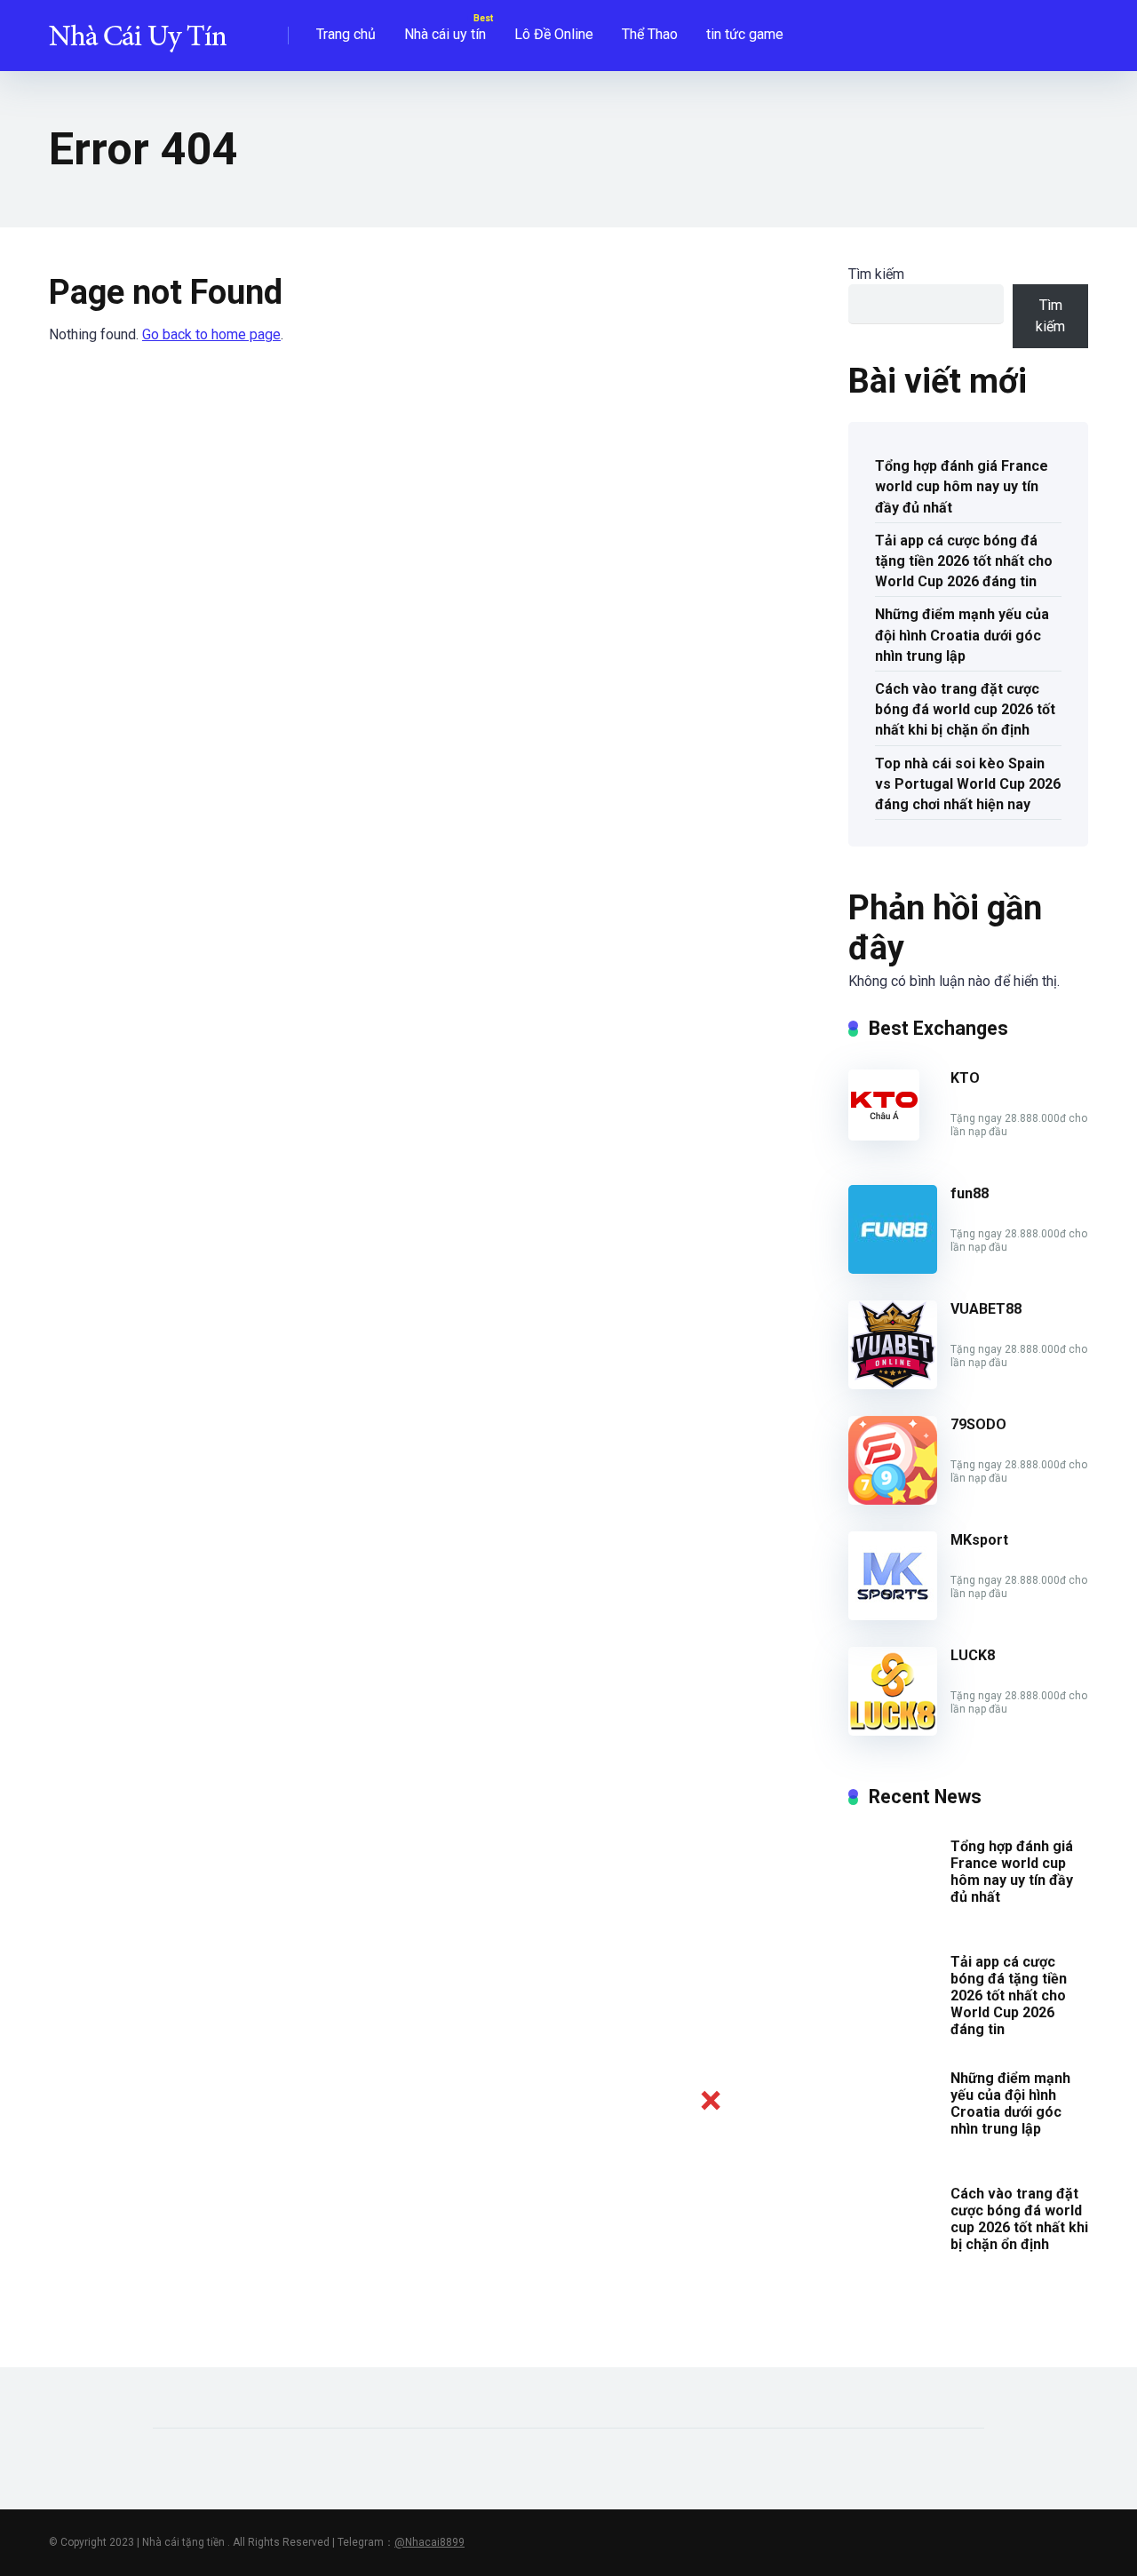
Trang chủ (346, 34)
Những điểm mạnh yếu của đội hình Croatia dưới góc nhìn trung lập (962, 635)
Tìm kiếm (876, 274)
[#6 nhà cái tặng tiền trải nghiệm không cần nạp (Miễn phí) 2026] (138, 29)
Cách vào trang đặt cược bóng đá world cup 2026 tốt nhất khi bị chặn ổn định (965, 709)
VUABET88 (986, 1309)
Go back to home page (211, 334)
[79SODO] (893, 1500)
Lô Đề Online (554, 34)
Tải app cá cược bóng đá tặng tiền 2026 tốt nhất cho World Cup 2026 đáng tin (964, 561)
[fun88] (893, 1269)
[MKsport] (893, 1615)
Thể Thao (650, 34)
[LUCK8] (893, 1731)
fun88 (970, 1193)
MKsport (979, 1540)
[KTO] (884, 1136)
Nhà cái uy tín (445, 34)
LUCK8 (973, 1655)
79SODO (978, 1424)
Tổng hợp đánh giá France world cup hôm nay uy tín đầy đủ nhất (962, 486)
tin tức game (745, 34)
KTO (965, 1078)
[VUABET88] (893, 1384)
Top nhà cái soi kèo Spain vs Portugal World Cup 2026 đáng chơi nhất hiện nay (968, 784)
